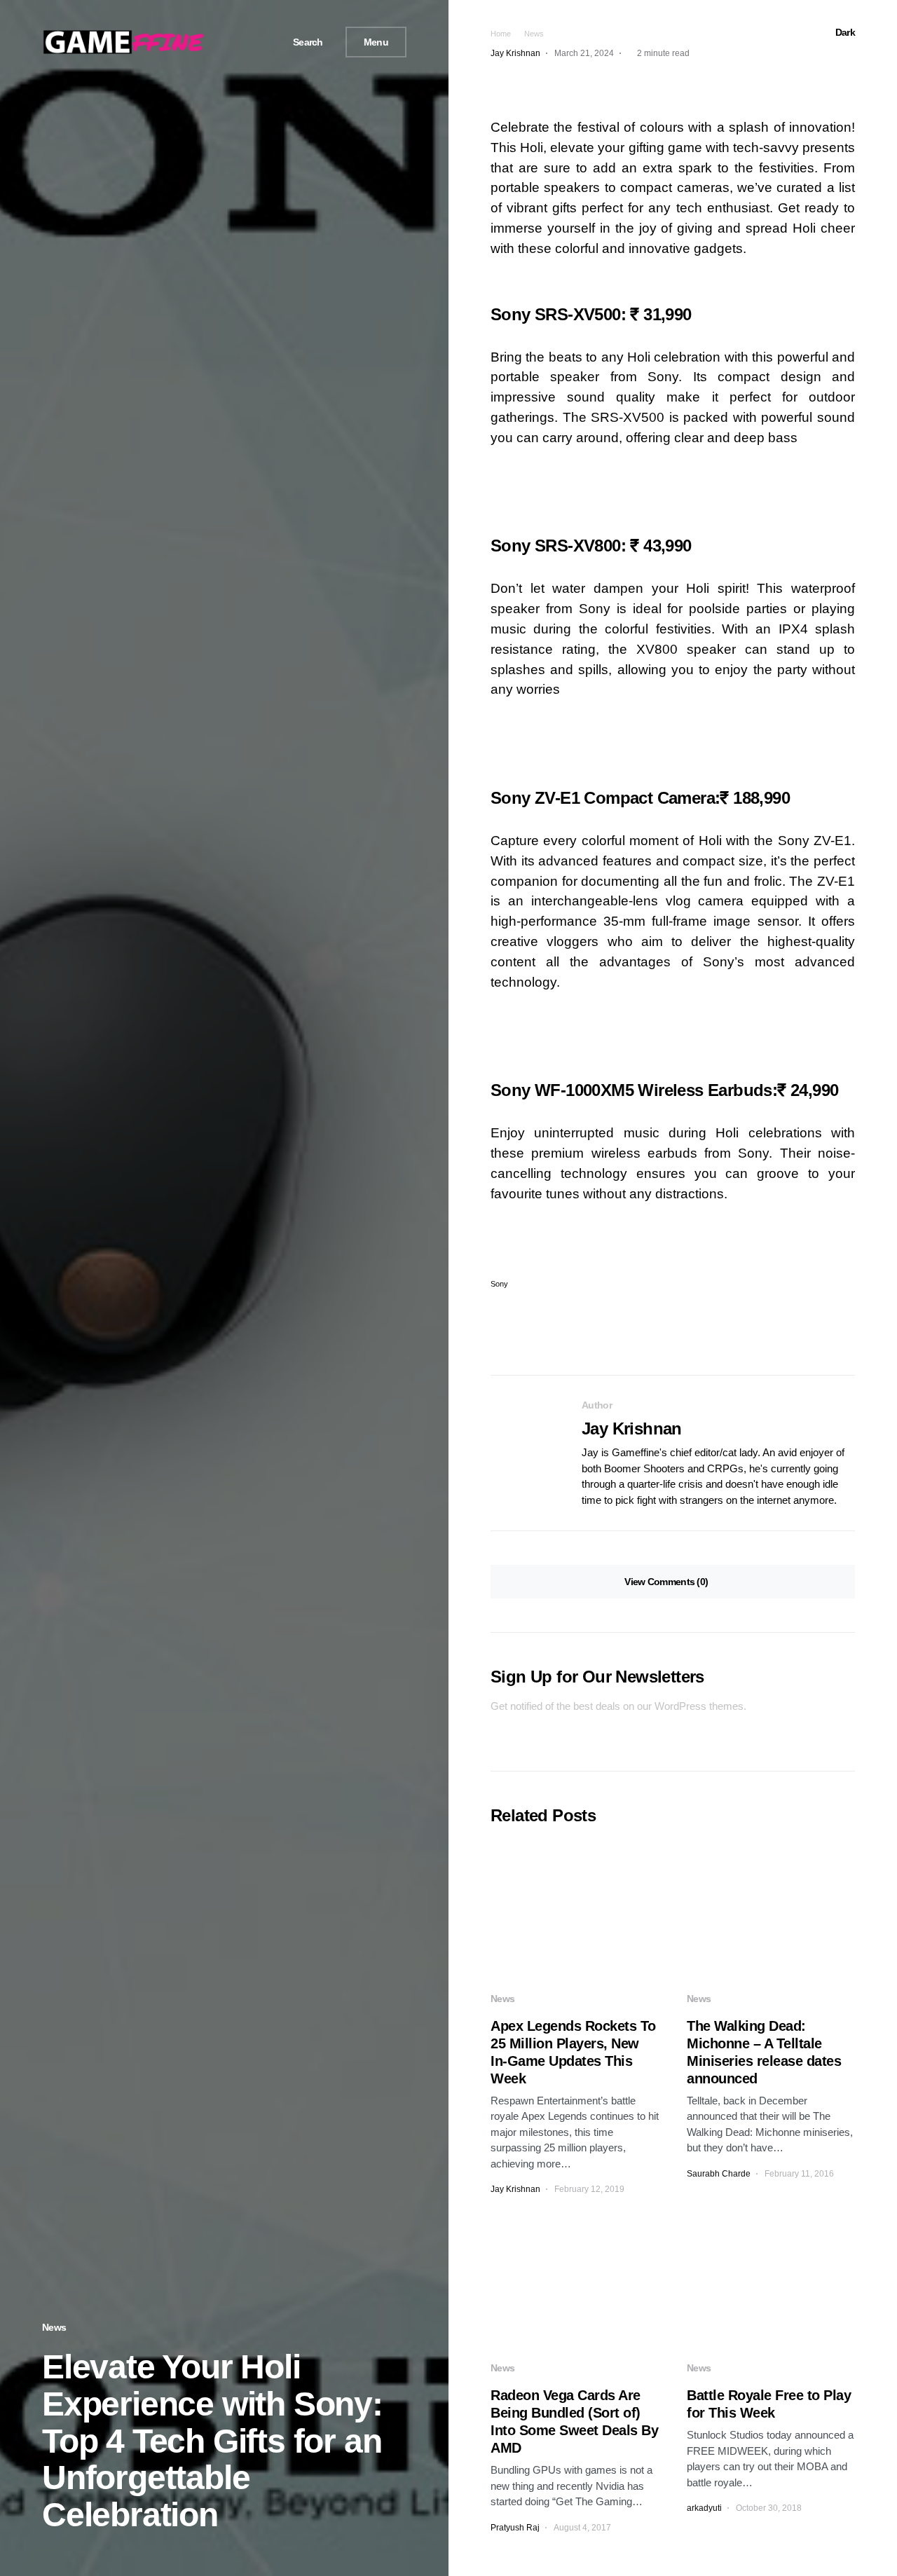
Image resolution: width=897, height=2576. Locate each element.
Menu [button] (376, 42)
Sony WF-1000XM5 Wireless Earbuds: (664, 1090)
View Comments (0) (666, 1582)
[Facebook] (223, 42)
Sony (499, 1284)
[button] (303, 42)
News (54, 2327)
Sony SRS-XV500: (591, 314)
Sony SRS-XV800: (591, 546)
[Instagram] (256, 42)
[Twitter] (239, 42)
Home (501, 34)
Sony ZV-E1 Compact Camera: (640, 798)
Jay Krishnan (632, 1429)
